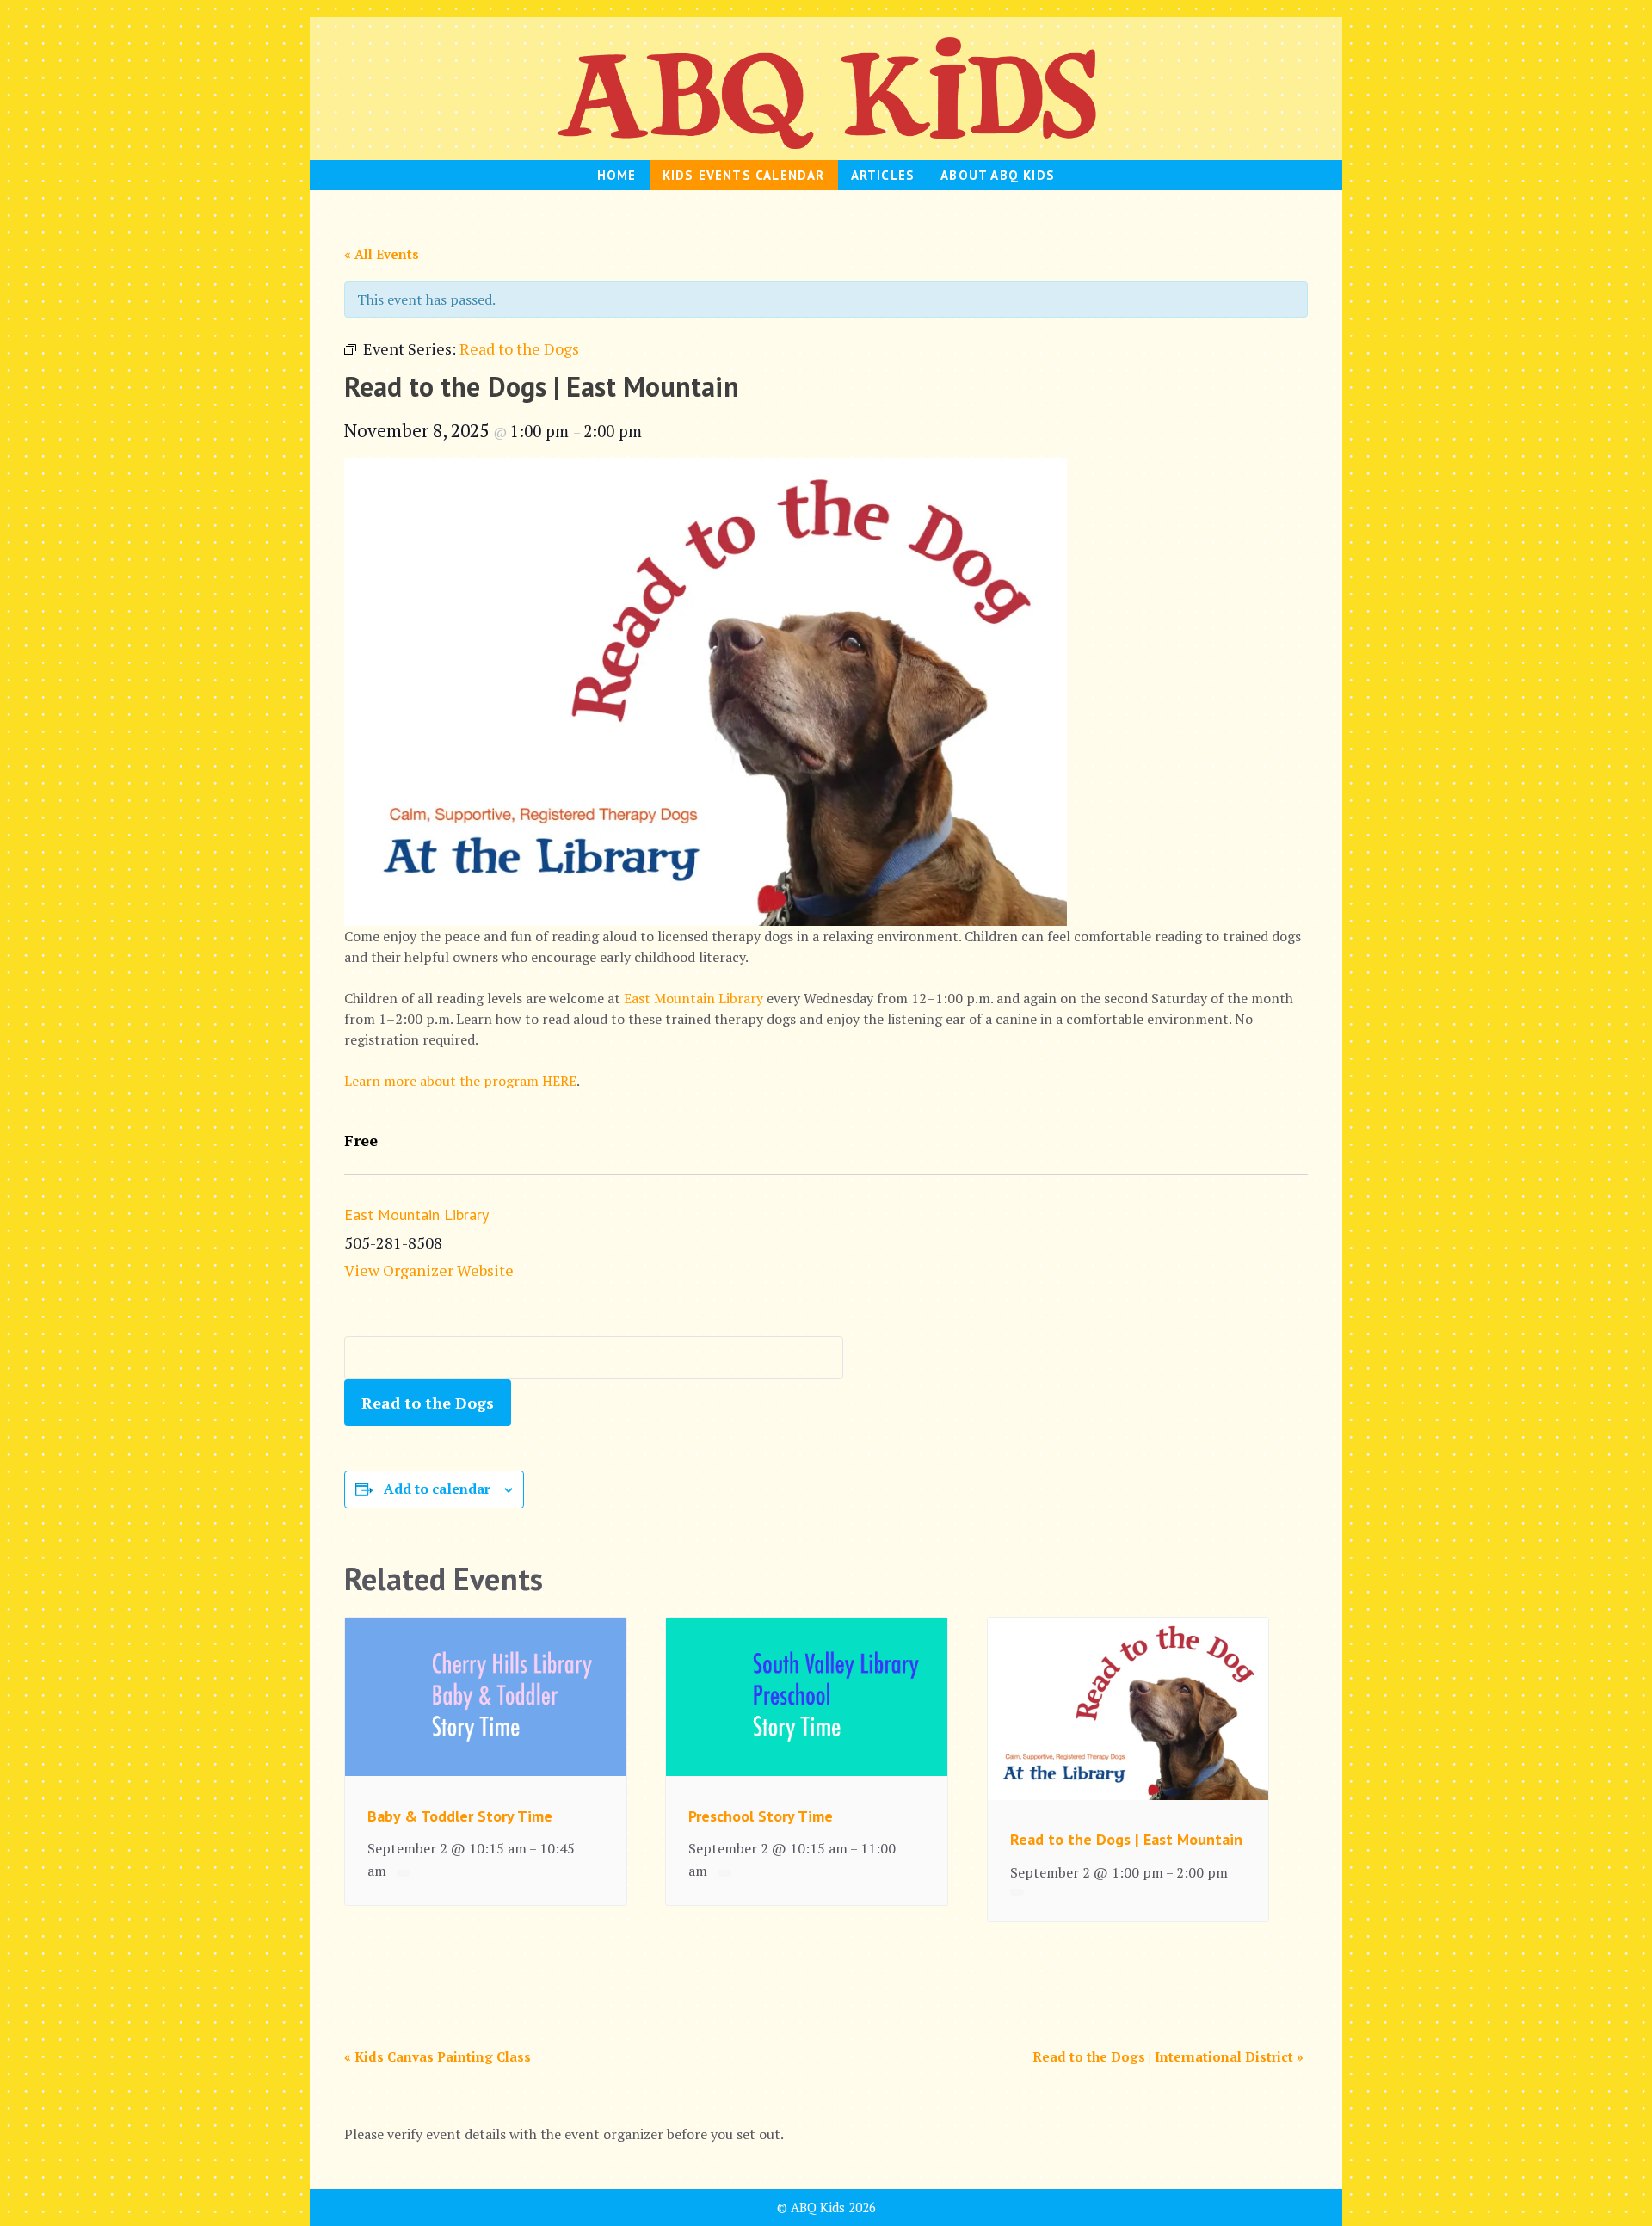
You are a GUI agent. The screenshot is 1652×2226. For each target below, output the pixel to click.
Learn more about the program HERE (460, 1081)
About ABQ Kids (998, 175)
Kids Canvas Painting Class (438, 2056)
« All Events (382, 254)
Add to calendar (437, 1489)
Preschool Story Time (761, 1816)
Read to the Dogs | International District (1168, 2056)
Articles (883, 175)
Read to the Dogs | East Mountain (1126, 1839)
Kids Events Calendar (744, 175)
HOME (617, 175)
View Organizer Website (429, 1270)
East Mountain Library (693, 998)
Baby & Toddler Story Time (460, 1816)
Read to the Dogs (428, 1403)
